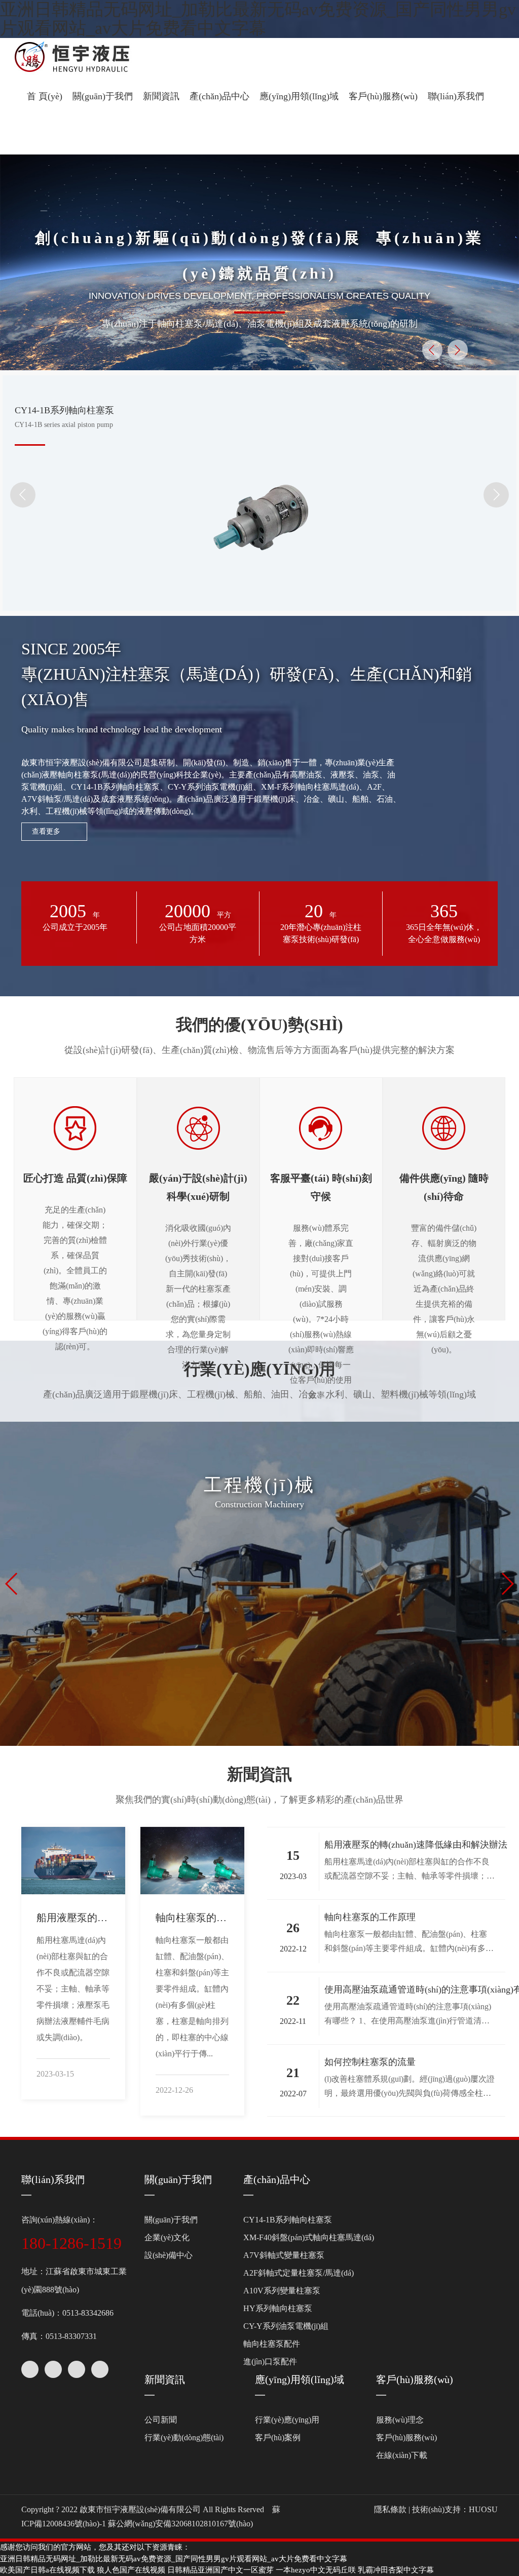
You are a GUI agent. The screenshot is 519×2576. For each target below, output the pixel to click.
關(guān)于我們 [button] (103, 96)
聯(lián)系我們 (456, 96)
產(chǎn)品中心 (277, 2179)
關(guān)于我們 (178, 2179)
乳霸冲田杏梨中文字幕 (396, 2570)
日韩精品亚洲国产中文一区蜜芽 (220, 2570)
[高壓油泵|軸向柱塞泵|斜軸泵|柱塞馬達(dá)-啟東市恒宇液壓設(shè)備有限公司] (93, 58)
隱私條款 (390, 2509)
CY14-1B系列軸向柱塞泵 (288, 2220)
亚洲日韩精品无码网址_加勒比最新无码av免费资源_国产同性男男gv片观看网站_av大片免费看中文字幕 (258, 19)
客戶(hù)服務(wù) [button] (383, 96)
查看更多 (46, 831)
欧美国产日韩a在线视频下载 (47, 2570)
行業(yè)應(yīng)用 (287, 2420)
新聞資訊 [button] (161, 96)
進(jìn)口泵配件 (270, 2362)
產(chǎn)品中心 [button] (219, 96)
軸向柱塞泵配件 (272, 2344)
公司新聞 (161, 2420)
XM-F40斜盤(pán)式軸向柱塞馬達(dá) (309, 2237)
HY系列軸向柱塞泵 (278, 2308)
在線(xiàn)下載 (402, 2455)
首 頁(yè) (45, 96)
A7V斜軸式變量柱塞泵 (284, 2255)
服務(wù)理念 (400, 2420)
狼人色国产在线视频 (131, 2570)
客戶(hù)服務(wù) (415, 2379)
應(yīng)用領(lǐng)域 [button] (299, 96)
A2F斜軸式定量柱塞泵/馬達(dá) (299, 2273)
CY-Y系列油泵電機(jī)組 (286, 2326)
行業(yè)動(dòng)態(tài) (184, 2437)
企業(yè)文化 (167, 2237)
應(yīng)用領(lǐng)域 (300, 2379)
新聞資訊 (165, 2379)
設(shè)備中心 (169, 2255)
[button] (30, 135)
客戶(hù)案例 (278, 2437)
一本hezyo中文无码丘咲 (316, 2570)
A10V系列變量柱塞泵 (282, 2291)
